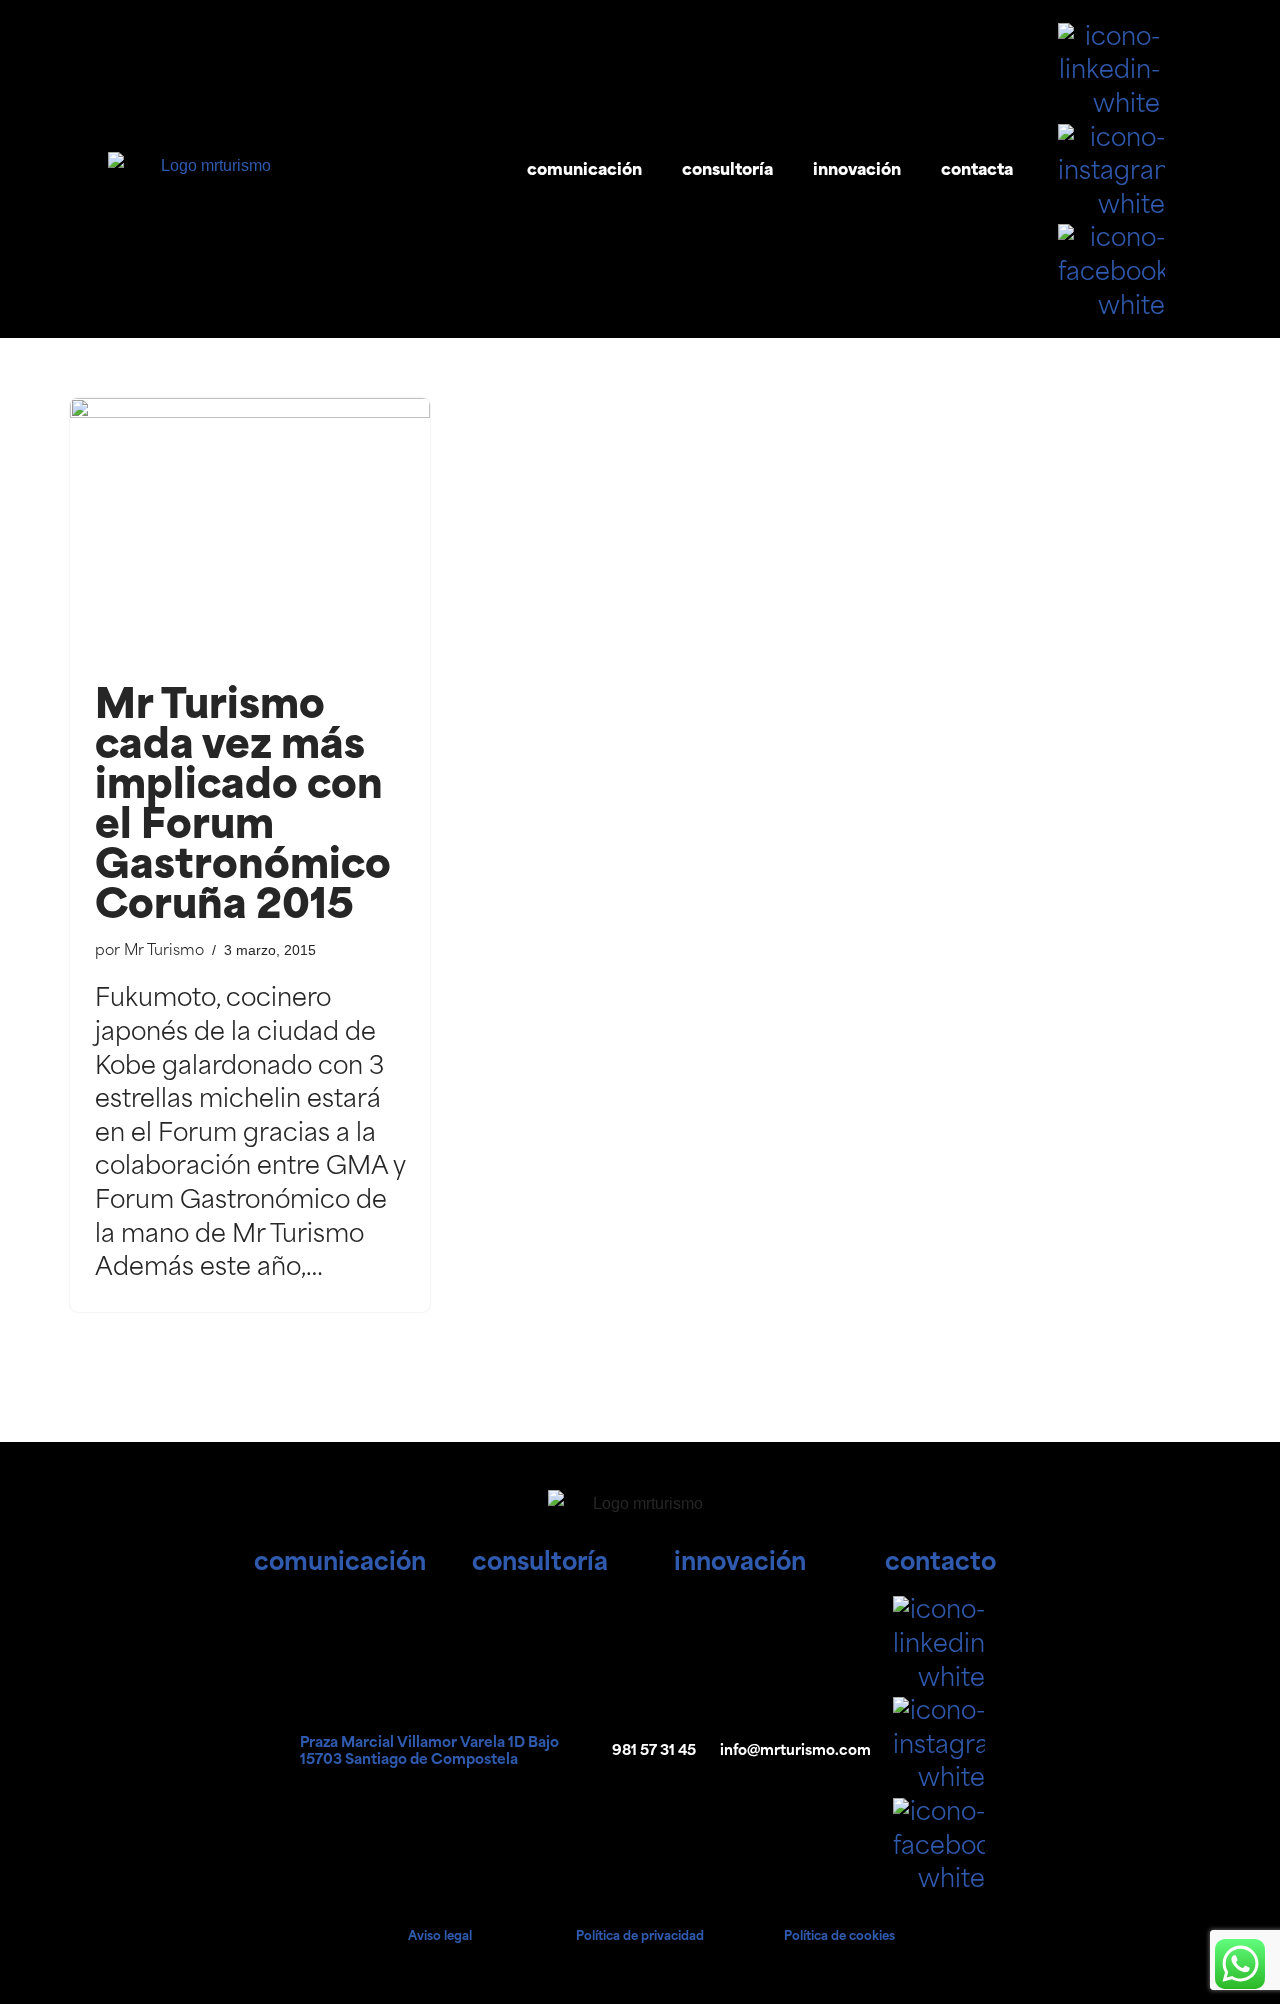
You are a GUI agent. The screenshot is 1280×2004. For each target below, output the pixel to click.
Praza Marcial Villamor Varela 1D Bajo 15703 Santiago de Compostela (429, 1752)
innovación (857, 171)
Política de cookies (839, 1937)
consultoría (727, 171)
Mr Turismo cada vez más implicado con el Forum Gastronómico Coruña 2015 (243, 808)
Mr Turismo (164, 951)
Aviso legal (440, 1937)
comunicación (584, 171)
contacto (940, 1564)
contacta (977, 171)
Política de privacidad (640, 1937)
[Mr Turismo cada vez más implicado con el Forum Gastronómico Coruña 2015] (250, 533)
